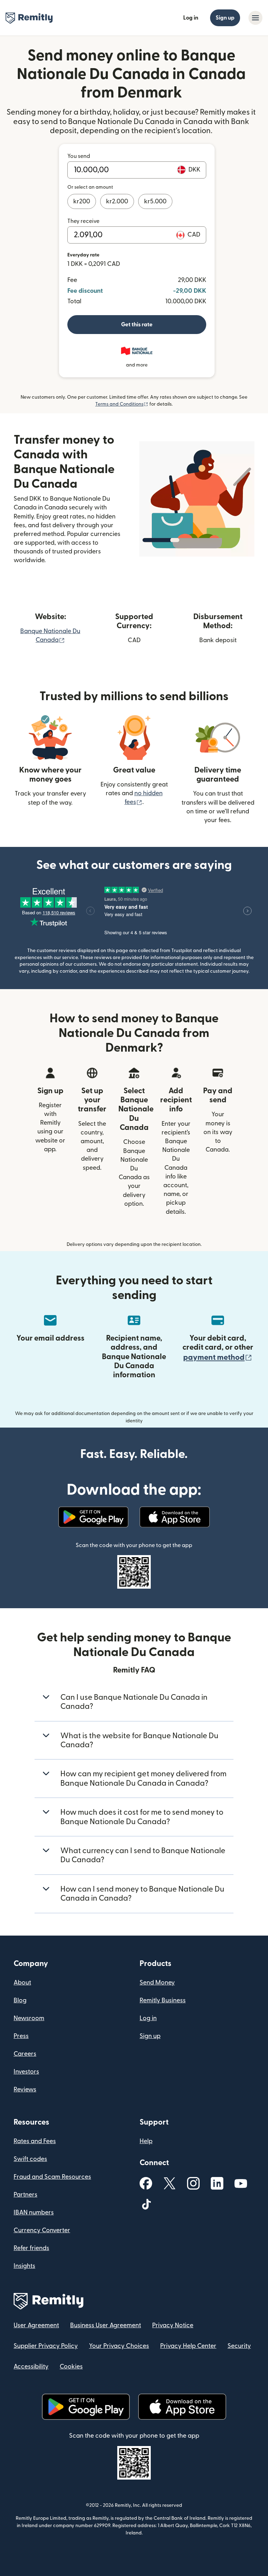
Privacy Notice (173, 2325)
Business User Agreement (106, 2325)
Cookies (71, 2367)
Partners (25, 2195)
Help (146, 2141)
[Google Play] (93, 1517)
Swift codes (30, 2159)
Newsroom (29, 2018)
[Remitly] (29, 18)
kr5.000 (155, 201)
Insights (24, 2266)
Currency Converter (42, 2230)
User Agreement (36, 2325)
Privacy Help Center (188, 2346)
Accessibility (31, 2367)
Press (21, 2036)
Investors (26, 2072)
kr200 (82, 201)
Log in (191, 18)
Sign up (225, 18)
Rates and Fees (35, 2141)
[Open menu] (255, 18)
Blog (20, 2000)
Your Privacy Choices (119, 2346)
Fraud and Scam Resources (52, 2177)
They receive (83, 221)
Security (239, 2346)
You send (79, 156)
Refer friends (31, 2248)
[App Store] (175, 1517)
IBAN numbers (34, 2212)
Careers (25, 2054)
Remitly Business (163, 2000)
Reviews (25, 2089)
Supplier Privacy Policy (46, 2346)
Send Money (157, 1983)
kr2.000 (117, 201)
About (22, 1983)
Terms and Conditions (122, 404)
